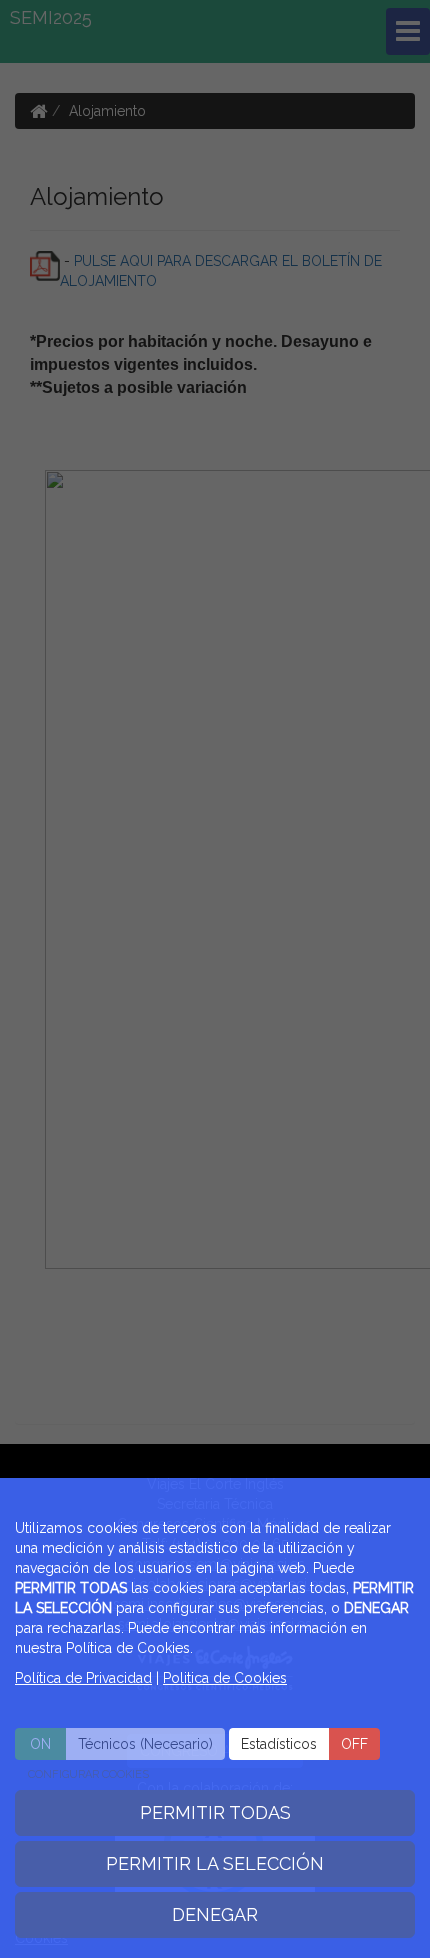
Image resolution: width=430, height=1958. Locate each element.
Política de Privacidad (83, 1678)
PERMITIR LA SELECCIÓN (215, 1863)
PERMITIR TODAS (215, 1812)
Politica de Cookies (225, 1678)
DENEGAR (215, 1914)
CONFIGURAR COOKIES (88, 1774)
